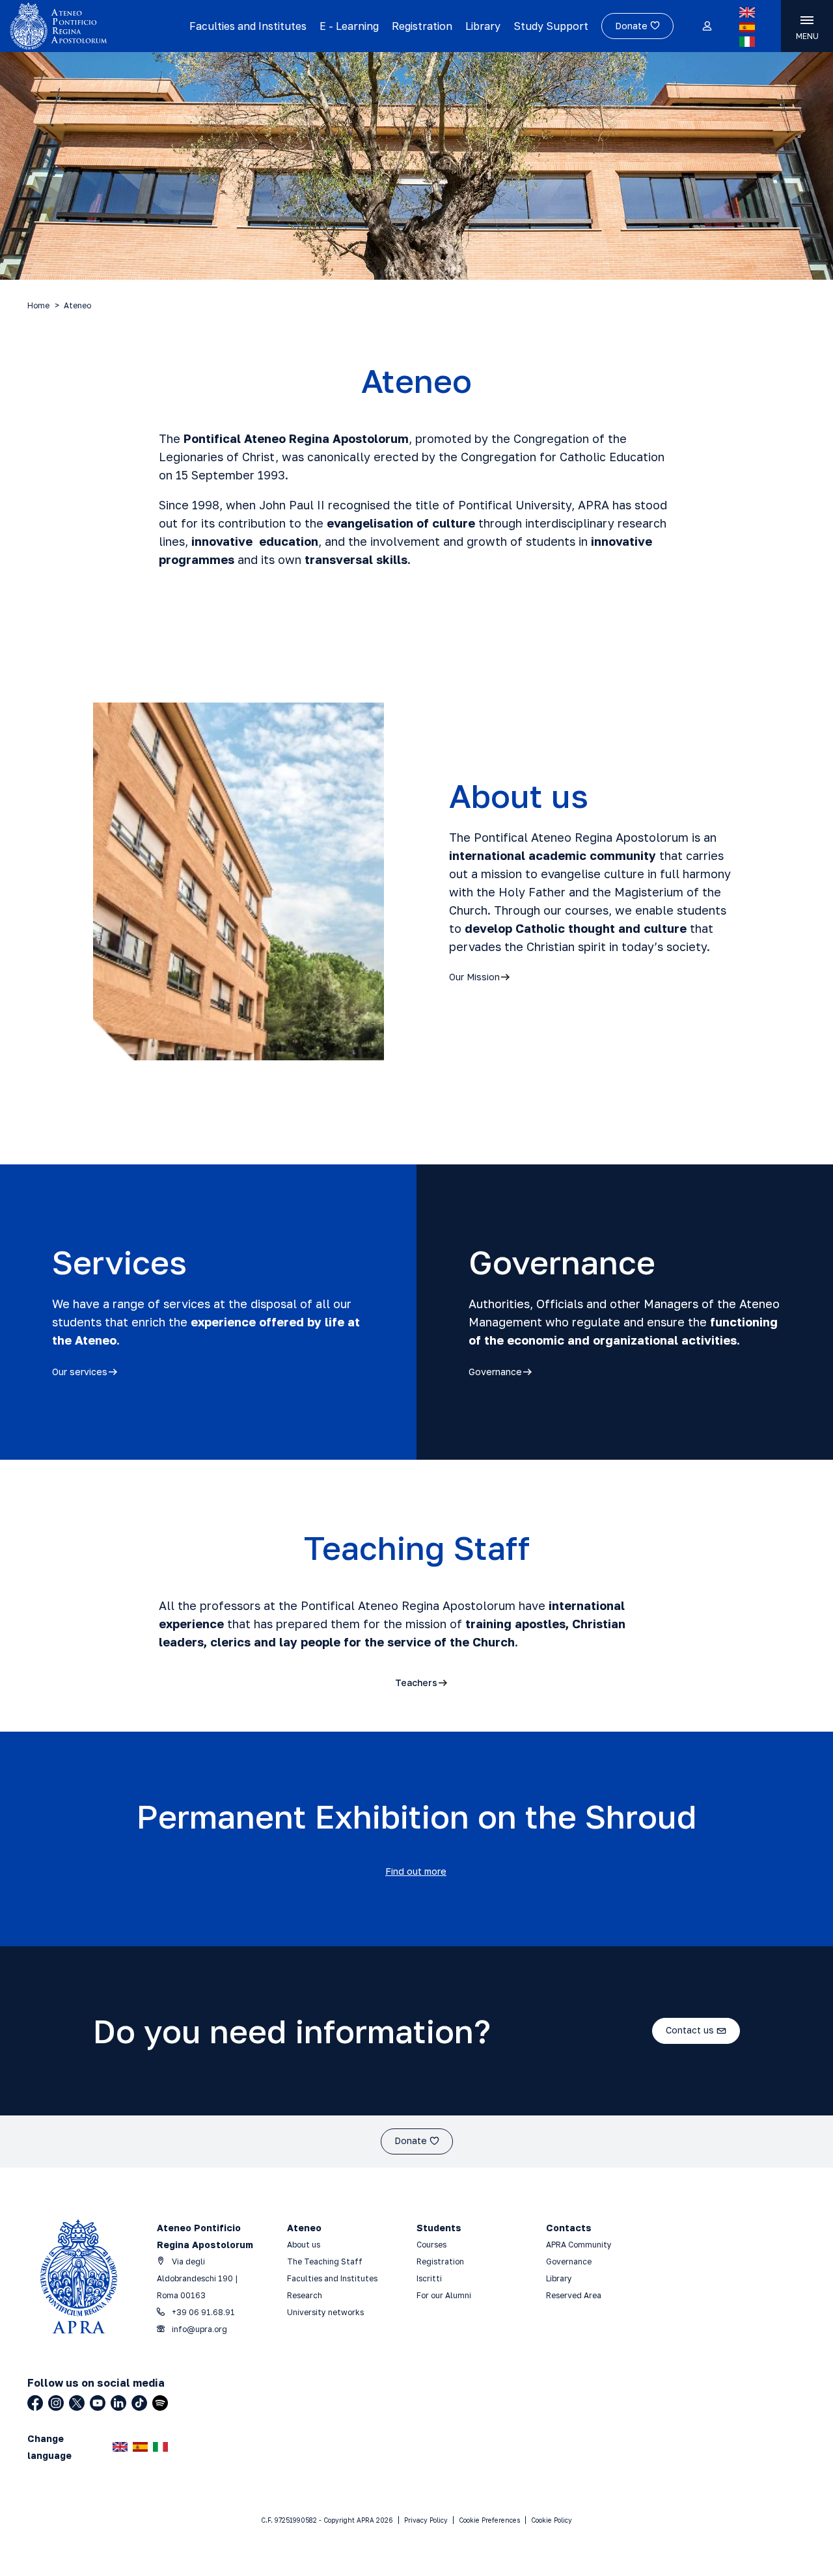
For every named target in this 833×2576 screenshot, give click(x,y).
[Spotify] (160, 2403)
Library (483, 26)
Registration (422, 26)
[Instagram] (56, 2403)
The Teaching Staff (325, 2261)
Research (305, 2295)
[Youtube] (98, 2403)
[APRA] (95, 26)
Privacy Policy (426, 2520)
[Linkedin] (118, 2403)
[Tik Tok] (139, 2403)
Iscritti (429, 2278)
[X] (77, 2403)
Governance (569, 2261)
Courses (432, 2245)
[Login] (706, 27)
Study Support (551, 26)
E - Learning (349, 26)
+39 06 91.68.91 (202, 2312)
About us (304, 2245)
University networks (325, 2312)
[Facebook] (35, 2403)
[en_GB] (747, 12)
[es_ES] (747, 27)
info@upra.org (198, 2329)
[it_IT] (747, 42)
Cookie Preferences (489, 2520)
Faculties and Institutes (248, 26)
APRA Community (579, 2245)
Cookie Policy (552, 2520)
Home (38, 305)
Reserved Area (574, 2295)
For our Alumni (444, 2295)
